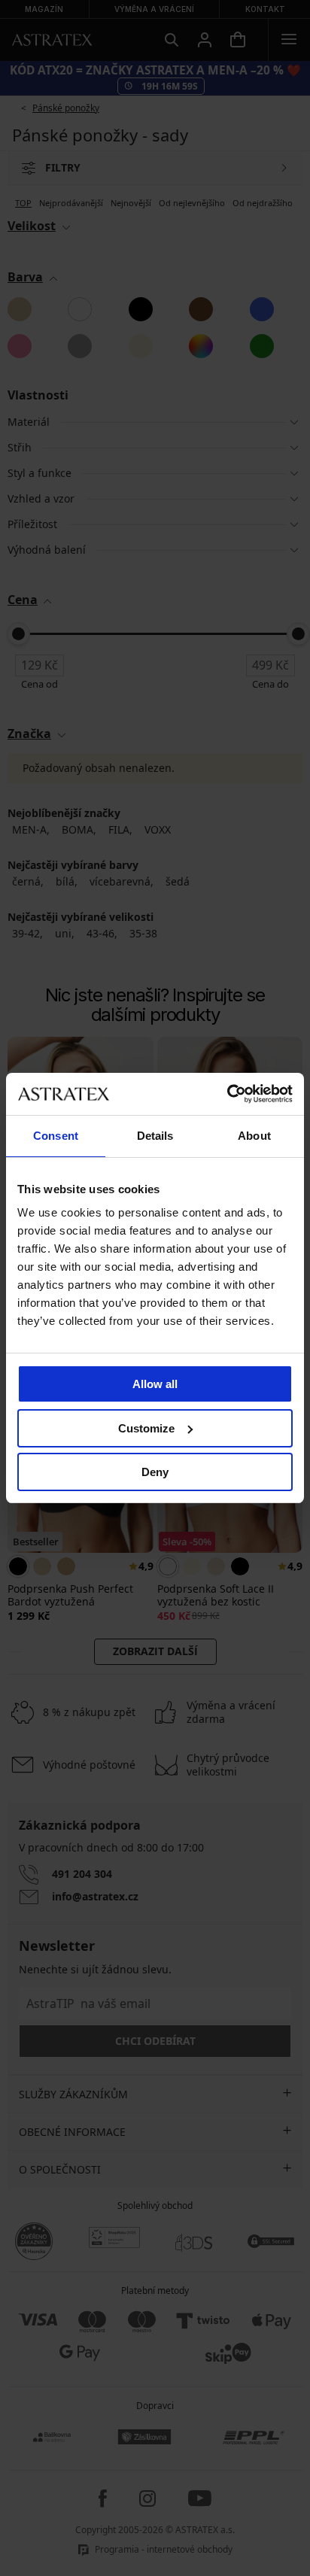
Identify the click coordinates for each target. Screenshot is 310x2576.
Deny (155, 1472)
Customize (146, 1428)
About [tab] (254, 1136)
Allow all (155, 1384)
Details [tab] (155, 1136)
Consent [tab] (56, 1136)
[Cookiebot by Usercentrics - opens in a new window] (227, 1094)
